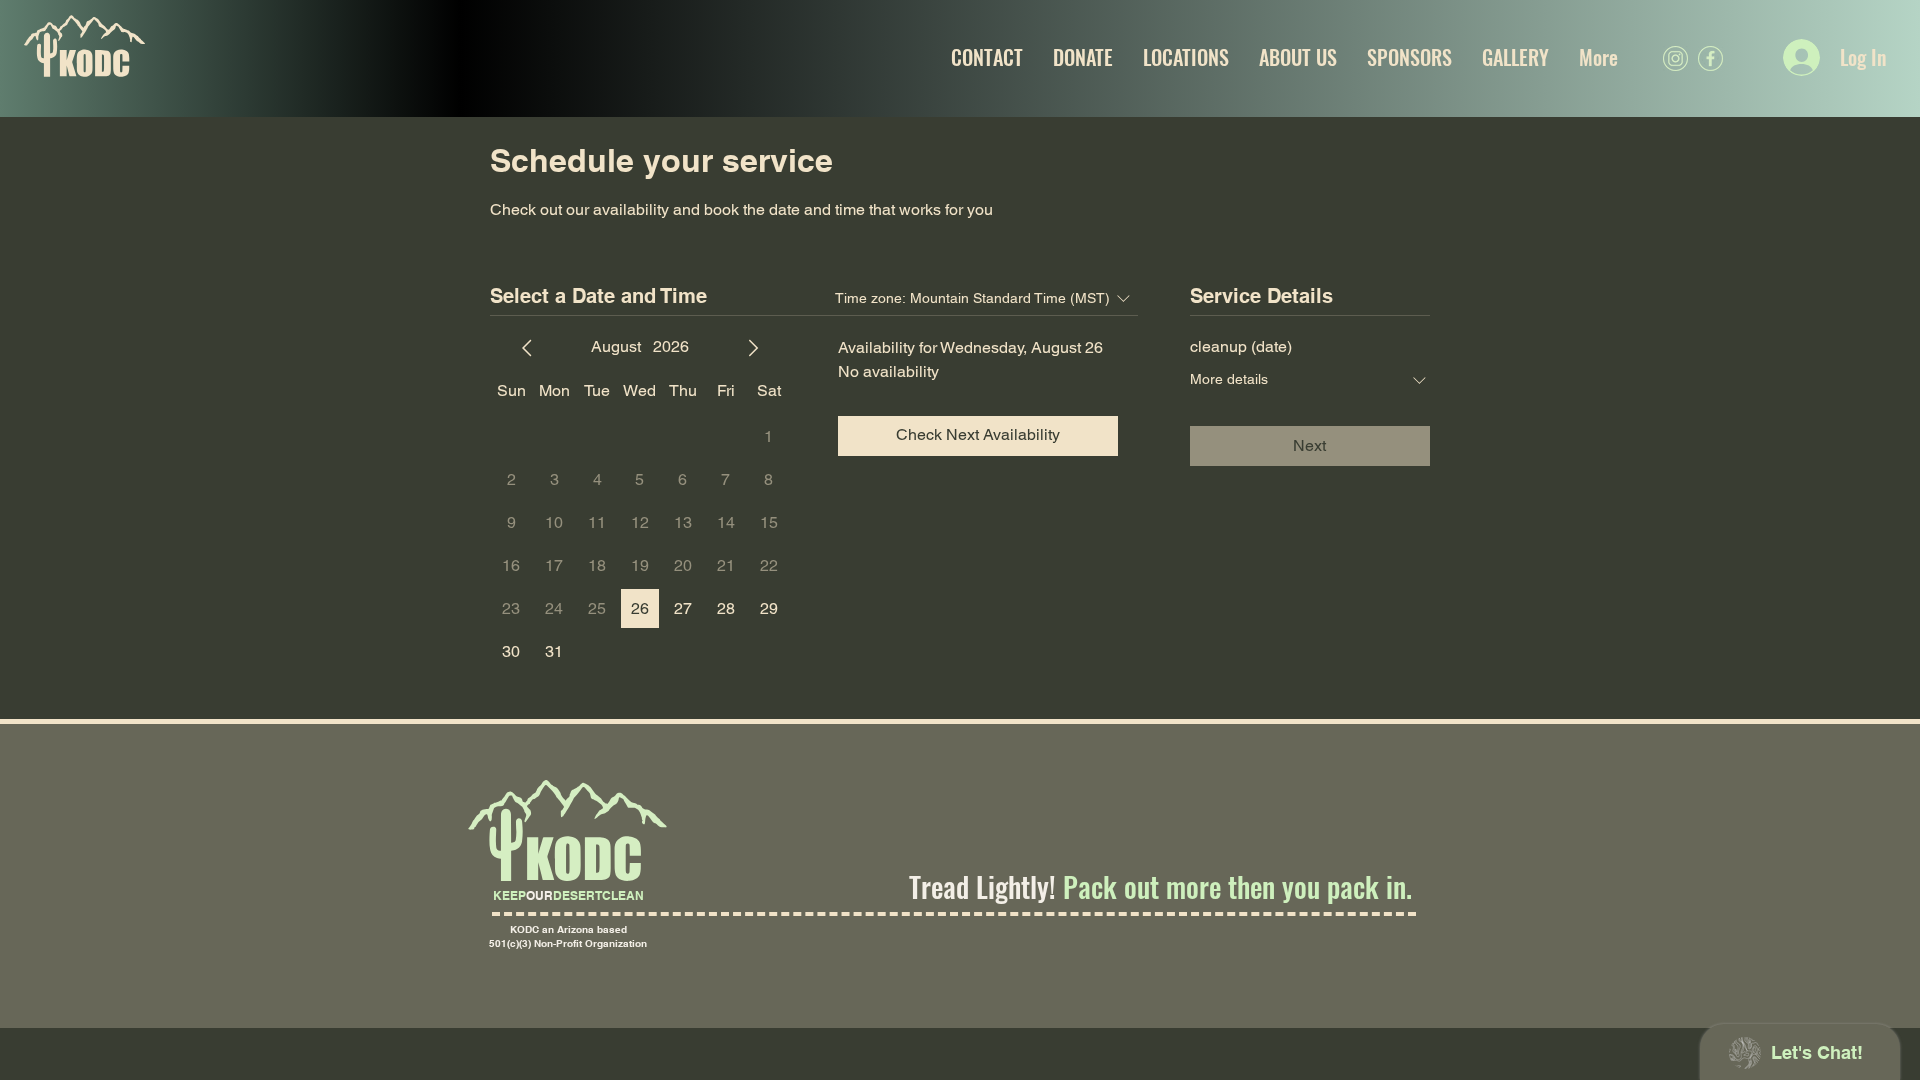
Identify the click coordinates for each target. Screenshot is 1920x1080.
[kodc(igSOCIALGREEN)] (1675, 58)
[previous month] (527, 348)
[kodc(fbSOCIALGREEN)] (1710, 58)
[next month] (753, 348)
